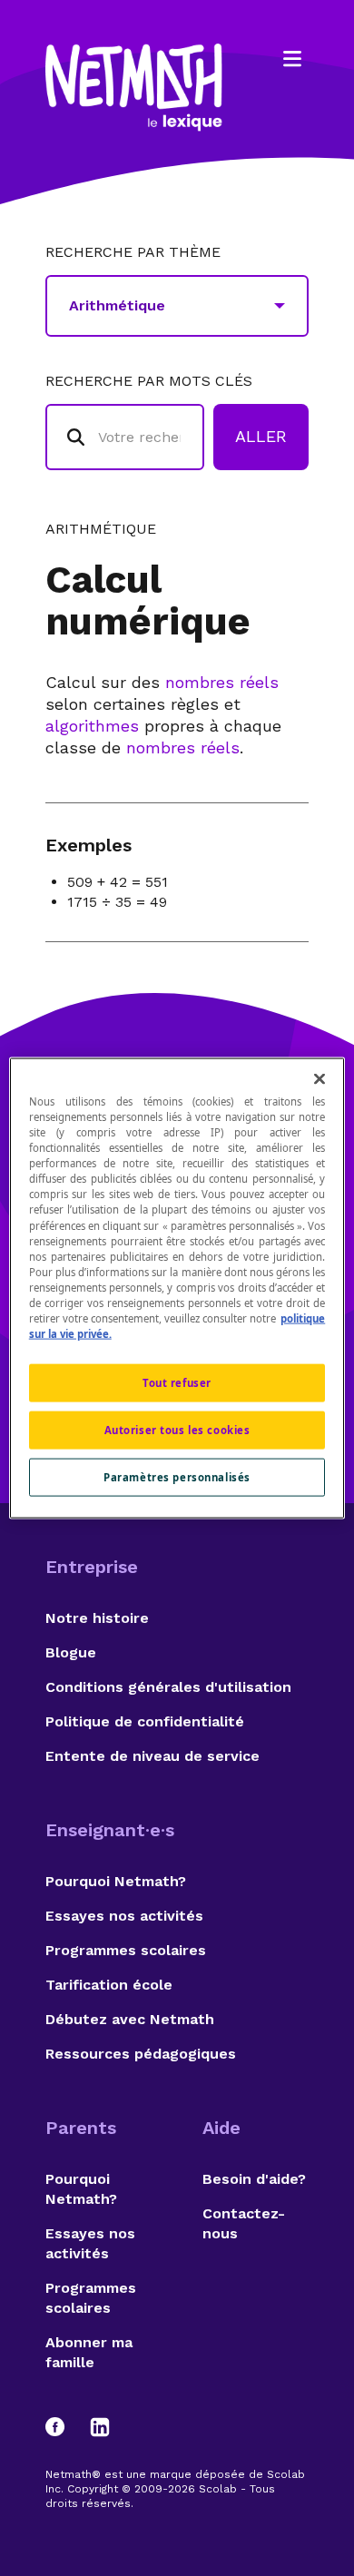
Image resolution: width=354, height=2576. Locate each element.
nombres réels (222, 682)
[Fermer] (320, 1079)
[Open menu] (292, 59)
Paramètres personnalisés (177, 1476)
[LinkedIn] (100, 2427)
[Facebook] (64, 2427)
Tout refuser (177, 1383)
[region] (177, 1288)
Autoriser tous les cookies (177, 1430)
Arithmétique (101, 529)
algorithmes (92, 726)
